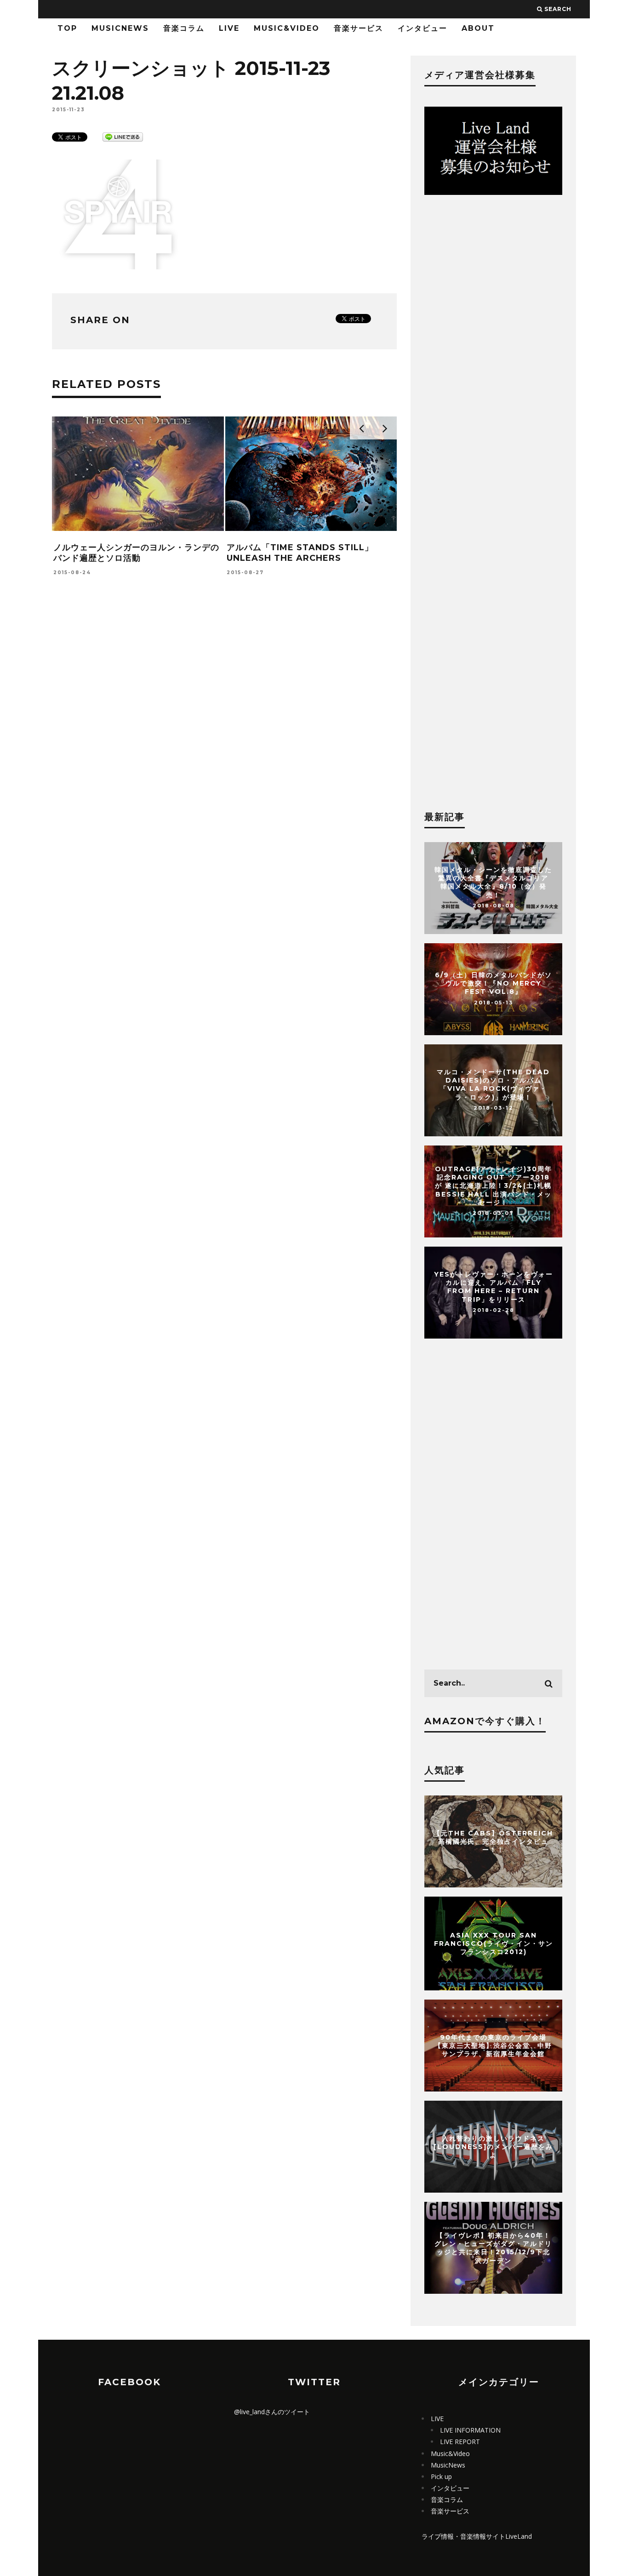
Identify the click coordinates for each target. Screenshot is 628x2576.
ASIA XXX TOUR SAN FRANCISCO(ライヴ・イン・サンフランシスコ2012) (494, 1943)
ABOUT (478, 28)
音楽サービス (359, 28)
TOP (67, 28)
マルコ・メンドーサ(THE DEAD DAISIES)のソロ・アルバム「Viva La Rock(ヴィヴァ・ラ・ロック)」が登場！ (493, 1085)
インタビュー (422, 28)
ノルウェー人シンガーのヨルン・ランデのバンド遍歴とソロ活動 (136, 553)
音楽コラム (184, 28)
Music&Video (287, 28)
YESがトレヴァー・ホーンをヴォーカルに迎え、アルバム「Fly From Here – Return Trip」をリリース (494, 1287)
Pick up (441, 2476)
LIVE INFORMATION (470, 2430)
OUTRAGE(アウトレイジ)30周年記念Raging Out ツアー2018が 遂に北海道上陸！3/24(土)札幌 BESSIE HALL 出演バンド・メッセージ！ (494, 1186)
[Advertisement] (224, 729)
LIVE (229, 28)
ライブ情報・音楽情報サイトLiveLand (477, 2536)
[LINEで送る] (123, 136)
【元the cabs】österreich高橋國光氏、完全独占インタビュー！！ (493, 1841)
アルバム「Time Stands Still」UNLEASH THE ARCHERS (300, 553)
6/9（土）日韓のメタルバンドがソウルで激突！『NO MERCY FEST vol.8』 (494, 983)
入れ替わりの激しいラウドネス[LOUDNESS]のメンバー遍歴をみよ (493, 2147)
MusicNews (120, 28)
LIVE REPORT (460, 2442)
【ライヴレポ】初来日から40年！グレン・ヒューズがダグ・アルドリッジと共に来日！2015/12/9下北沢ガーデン (493, 2248)
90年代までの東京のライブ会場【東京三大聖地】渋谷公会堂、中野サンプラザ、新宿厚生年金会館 (493, 2046)
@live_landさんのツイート (272, 2412)
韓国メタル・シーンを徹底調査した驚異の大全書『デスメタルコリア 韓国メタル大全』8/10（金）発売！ (493, 882)
